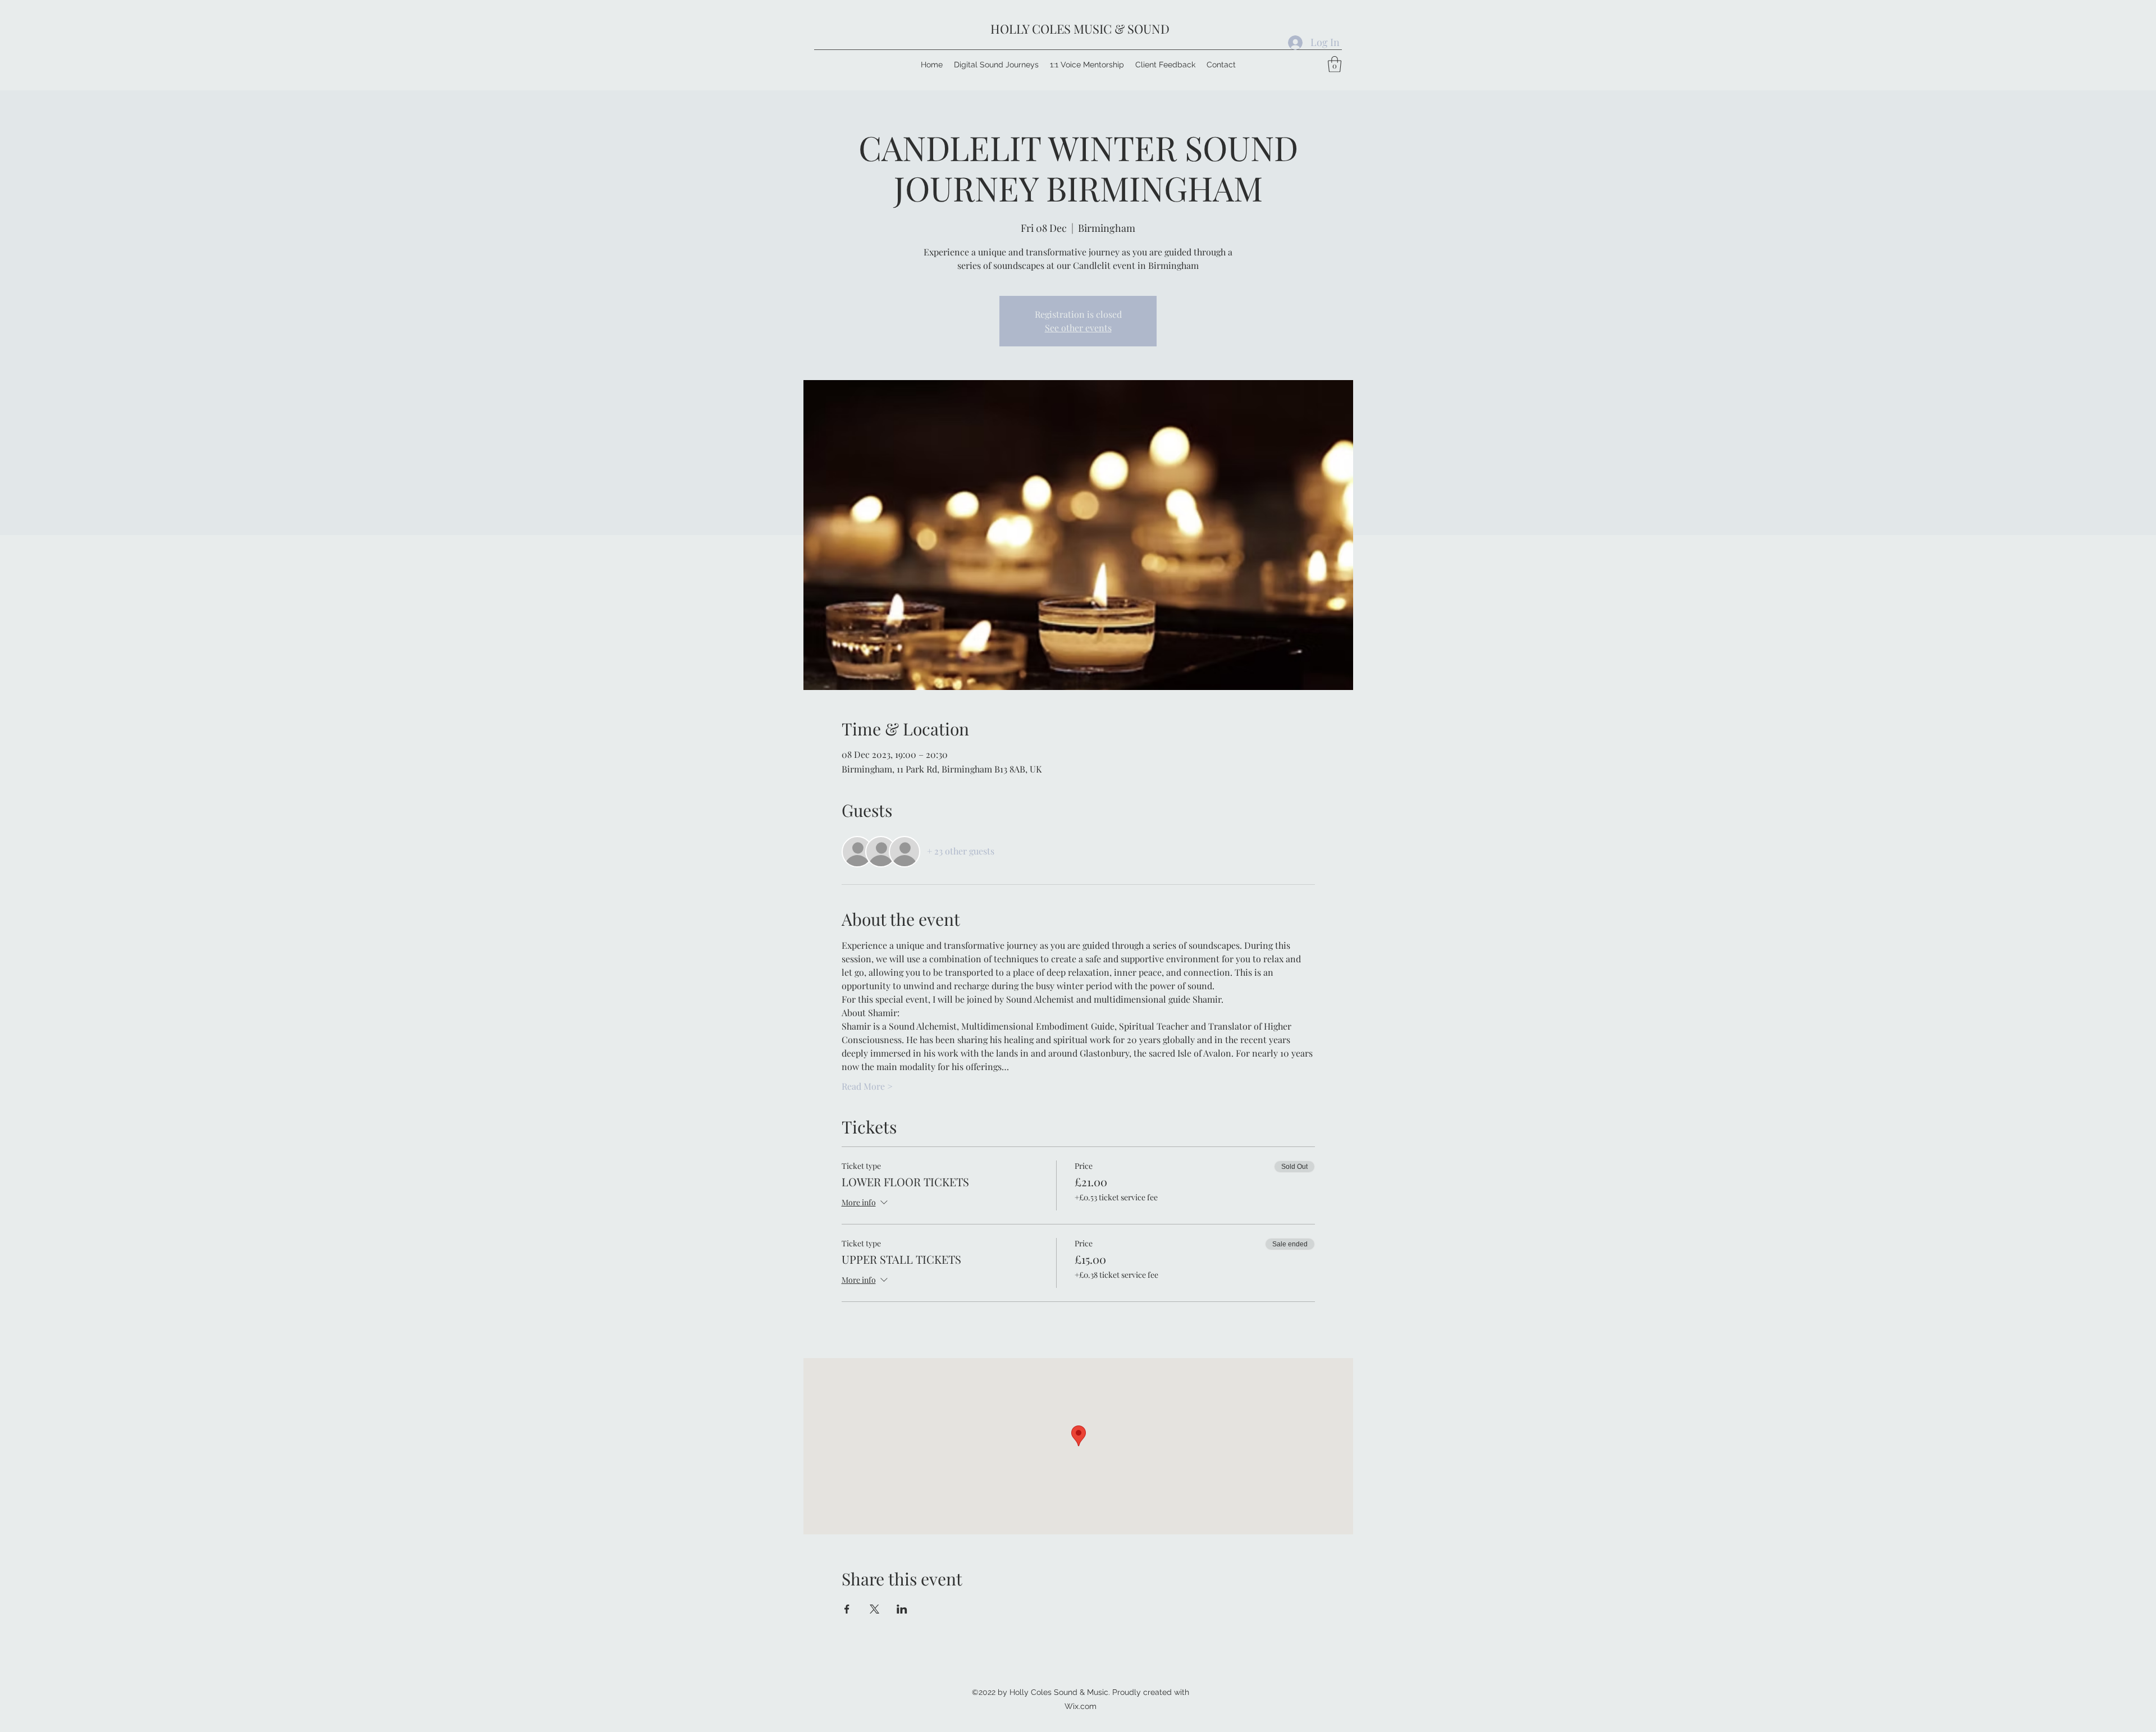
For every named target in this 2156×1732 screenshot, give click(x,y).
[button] (1335, 64)
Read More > (867, 1086)
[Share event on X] (874, 1609)
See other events (1078, 328)
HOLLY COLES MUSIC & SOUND (1080, 29)
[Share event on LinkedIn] (902, 1609)
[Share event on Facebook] (847, 1609)
